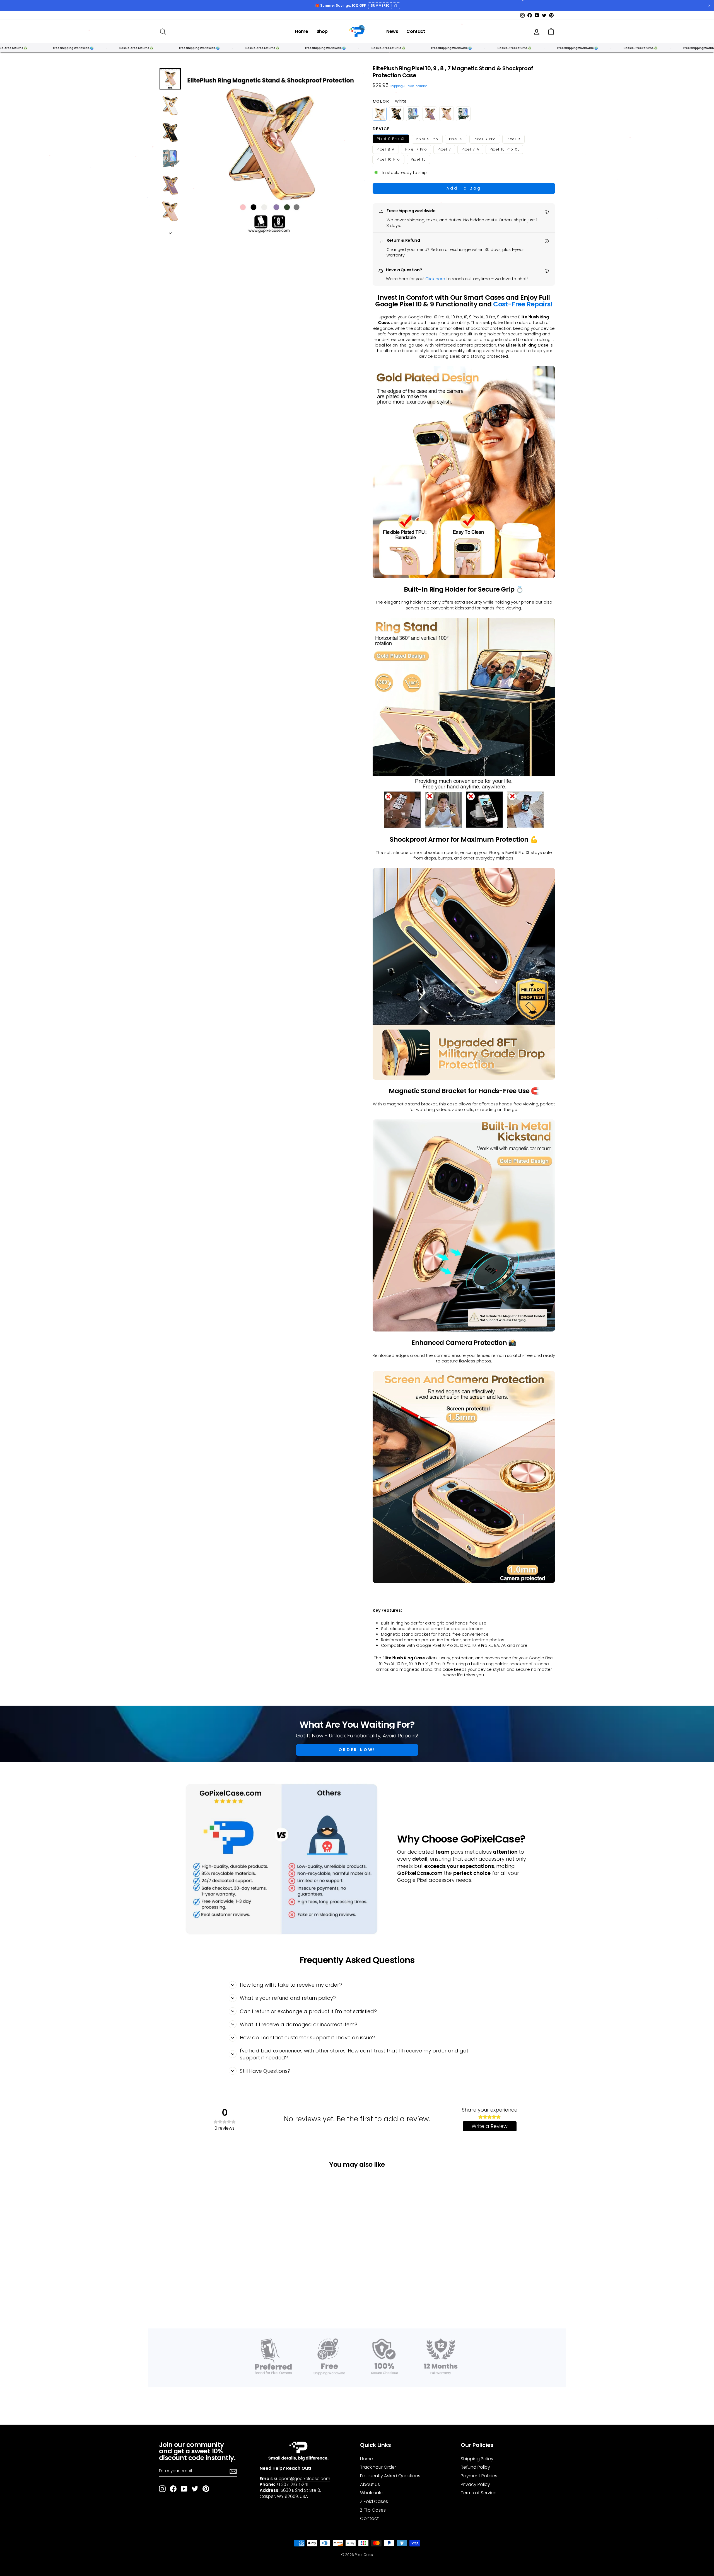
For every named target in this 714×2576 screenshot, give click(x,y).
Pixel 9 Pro (427, 139)
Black (396, 114)
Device (381, 129)
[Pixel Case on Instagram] (162, 2489)
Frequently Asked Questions (390, 2476)
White (380, 114)
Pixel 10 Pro (388, 159)
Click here (435, 279)
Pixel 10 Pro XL (505, 149)
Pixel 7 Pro (416, 149)
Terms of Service (479, 2493)
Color (390, 101)
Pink (447, 114)
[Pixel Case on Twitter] (195, 2489)
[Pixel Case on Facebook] (173, 2489)
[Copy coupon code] (396, 6)
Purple (430, 114)
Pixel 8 (513, 139)
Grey (413, 114)
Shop (322, 31)
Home (301, 31)
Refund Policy (475, 2467)
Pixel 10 (418, 159)
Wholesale (371, 2493)
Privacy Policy (475, 2484)
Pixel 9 (456, 139)
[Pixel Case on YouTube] (184, 2489)
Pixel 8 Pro (485, 139)
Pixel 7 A (470, 149)
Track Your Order (378, 2467)
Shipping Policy (477, 2459)
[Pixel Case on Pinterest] (206, 2489)
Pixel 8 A (386, 149)
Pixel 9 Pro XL (391, 139)
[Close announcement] (709, 6)
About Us (370, 2484)
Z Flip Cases (373, 2510)
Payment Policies (479, 2476)
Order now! (357, 1750)
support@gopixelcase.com (302, 2479)
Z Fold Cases (374, 2501)
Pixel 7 (444, 149)
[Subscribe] (233, 2471)
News (392, 31)
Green (463, 114)
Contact (416, 31)
